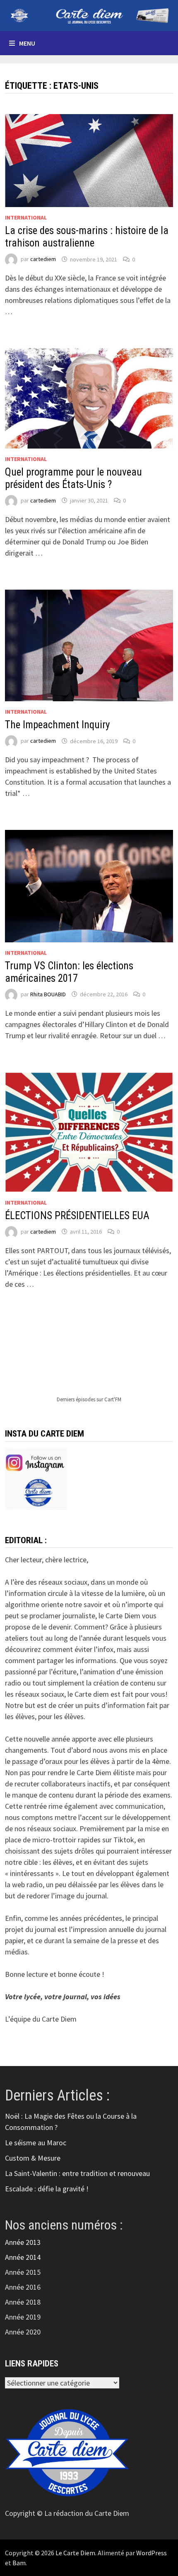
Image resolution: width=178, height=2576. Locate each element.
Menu (27, 43)
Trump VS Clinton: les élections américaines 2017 (69, 972)
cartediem (43, 259)
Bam (19, 2563)
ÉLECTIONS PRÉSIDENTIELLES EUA (77, 1216)
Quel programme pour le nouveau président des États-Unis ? (73, 478)
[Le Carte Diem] (89, 15)
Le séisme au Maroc (36, 2143)
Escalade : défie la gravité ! (47, 2189)
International (26, 217)
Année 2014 (23, 2257)
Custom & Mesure (33, 2158)
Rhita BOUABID (48, 994)
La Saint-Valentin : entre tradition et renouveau (77, 2173)
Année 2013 (23, 2242)
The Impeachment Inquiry (57, 725)
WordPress (152, 2553)
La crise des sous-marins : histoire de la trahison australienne (87, 237)
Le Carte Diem (75, 2553)
